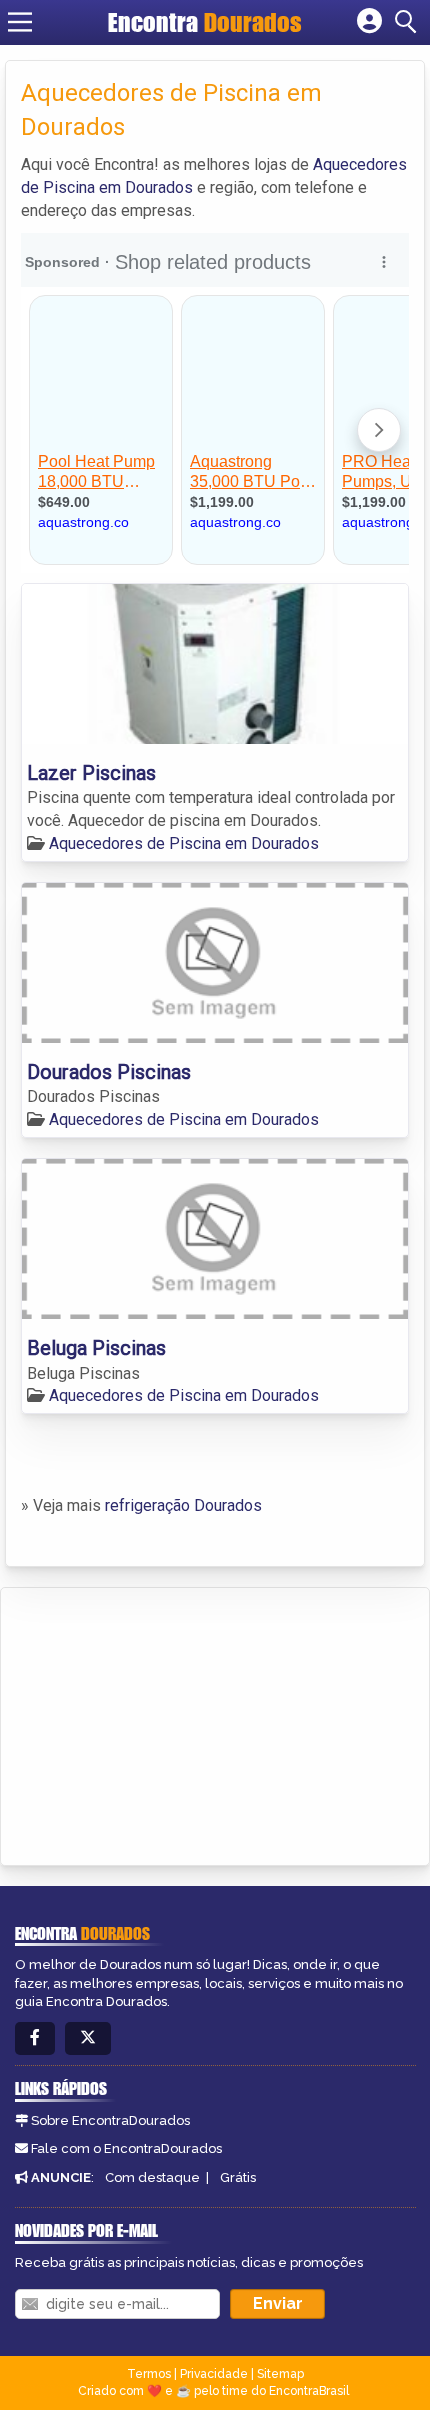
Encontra (205, 22)
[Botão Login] (369, 22)
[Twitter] (88, 2038)
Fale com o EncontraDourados (126, 2148)
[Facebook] (35, 2038)
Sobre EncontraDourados (110, 2120)
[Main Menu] (20, 22)
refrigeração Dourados (183, 1505)
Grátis (238, 2177)
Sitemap (280, 2374)
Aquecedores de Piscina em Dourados (184, 843)
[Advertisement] (166, 1723)
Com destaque (152, 2177)
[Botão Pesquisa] (409, 22)
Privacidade (214, 2374)
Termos (149, 2374)
